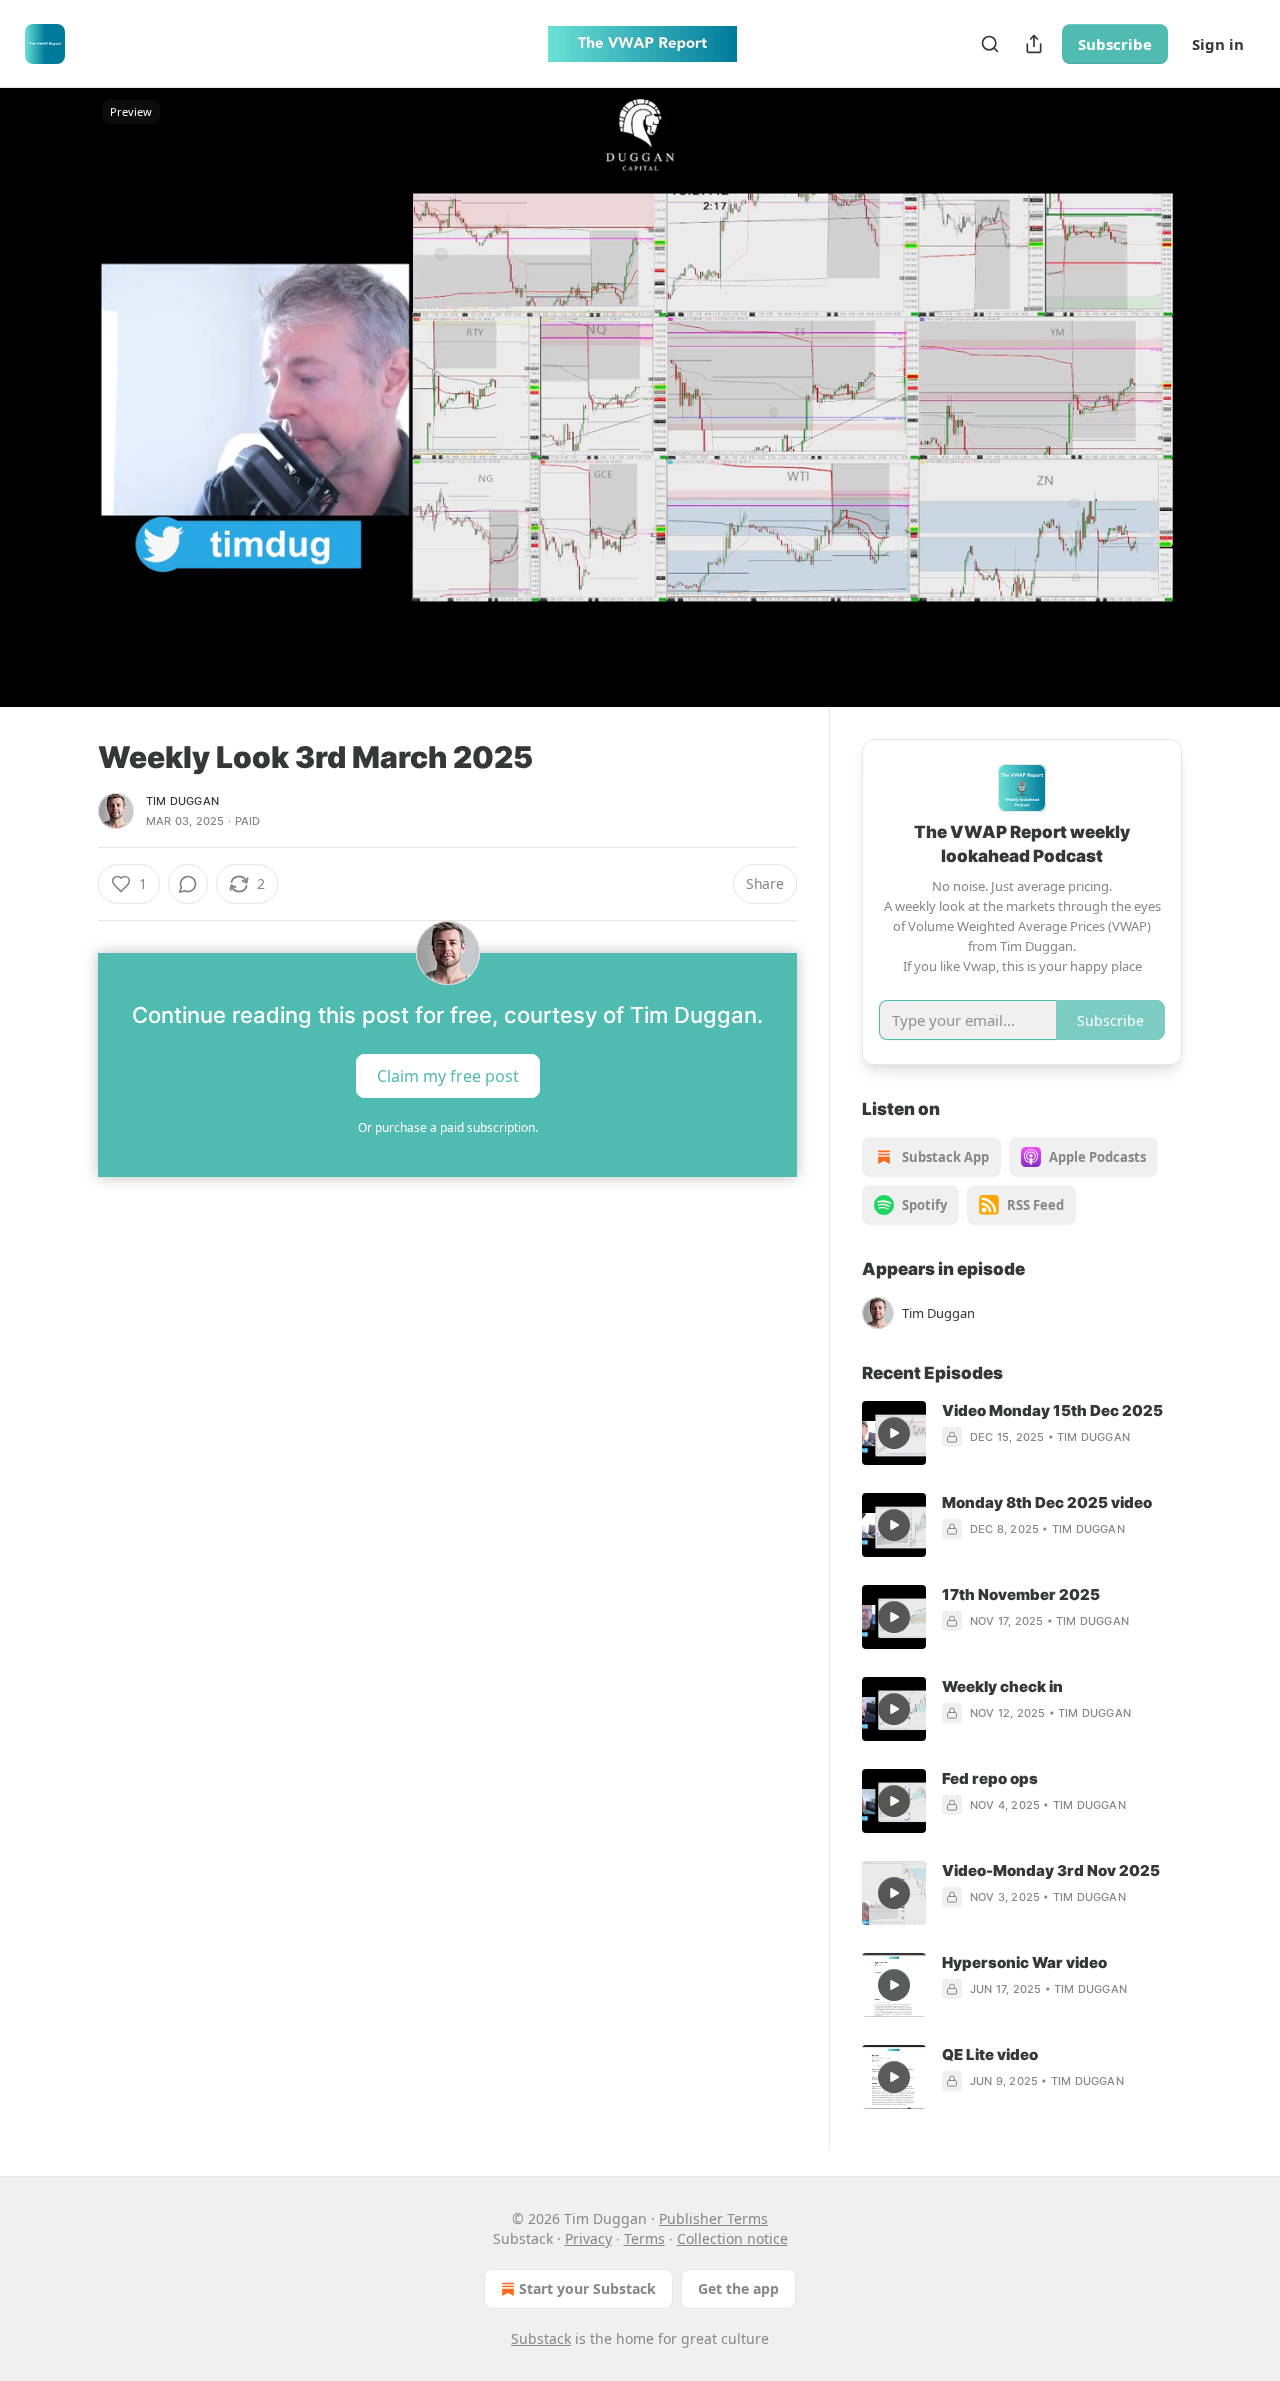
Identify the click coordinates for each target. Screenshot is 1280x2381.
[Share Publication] (1034, 44)
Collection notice (732, 2238)
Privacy (588, 2238)
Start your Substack (587, 2288)
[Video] (50, 375)
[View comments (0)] (1232, 397)
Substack (541, 2338)
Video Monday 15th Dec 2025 (1052, 1410)
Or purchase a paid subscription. (448, 1127)
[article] (1022, 1433)
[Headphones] (50, 419)
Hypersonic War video (1024, 1962)
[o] (894, 1433)
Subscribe (1115, 44)
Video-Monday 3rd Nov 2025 (1051, 1870)
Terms (644, 2238)
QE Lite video (990, 2054)
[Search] (990, 44)
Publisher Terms (713, 2218)
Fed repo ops (990, 1778)
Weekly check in (1002, 1686)
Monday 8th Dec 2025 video (1047, 1502)
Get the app (738, 2288)
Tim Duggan (182, 801)
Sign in (1218, 44)
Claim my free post (448, 1075)
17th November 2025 (1021, 1594)
